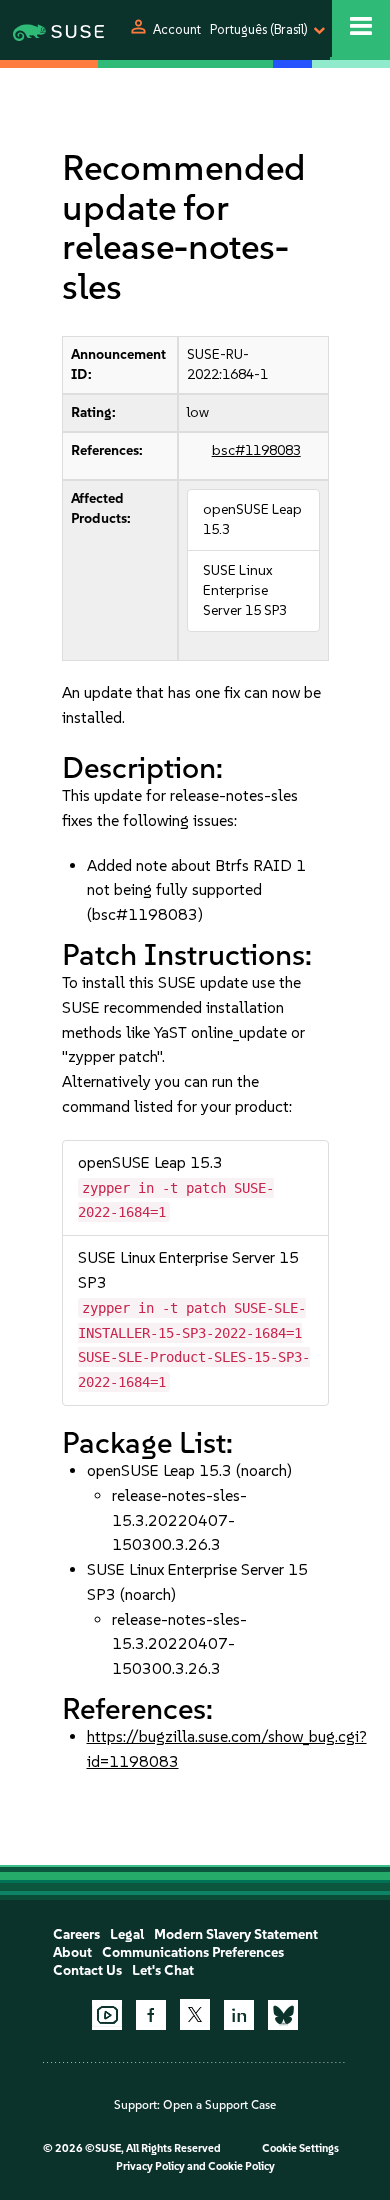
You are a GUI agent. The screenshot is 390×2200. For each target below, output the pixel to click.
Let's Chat (163, 1970)
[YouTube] (107, 2015)
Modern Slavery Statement (236, 1934)
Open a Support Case (219, 2105)
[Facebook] (151, 2015)
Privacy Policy (150, 2166)
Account (177, 29)
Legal (127, 1934)
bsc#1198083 (256, 450)
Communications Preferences (193, 1952)
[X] (195, 2014)
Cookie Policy (241, 2166)
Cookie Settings (300, 2148)
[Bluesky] (283, 2015)
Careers (76, 1934)
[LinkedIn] (239, 2015)
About (72, 1952)
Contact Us (87, 1970)
